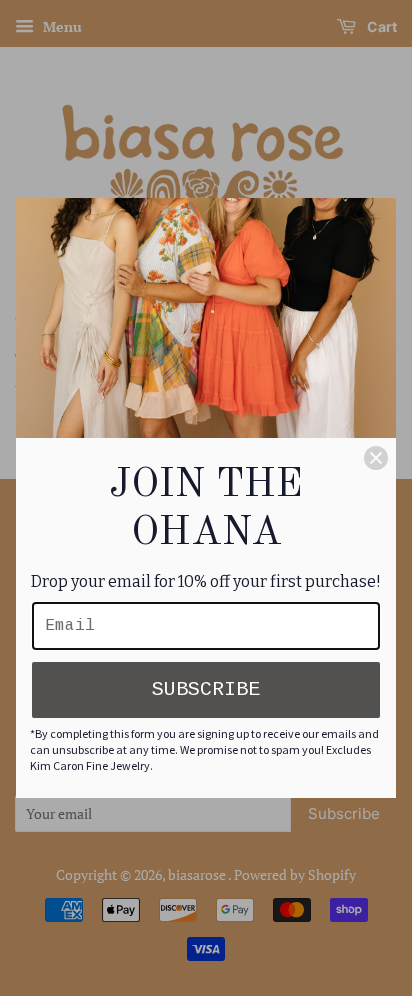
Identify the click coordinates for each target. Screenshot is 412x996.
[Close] (376, 458)
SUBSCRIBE (206, 689)
